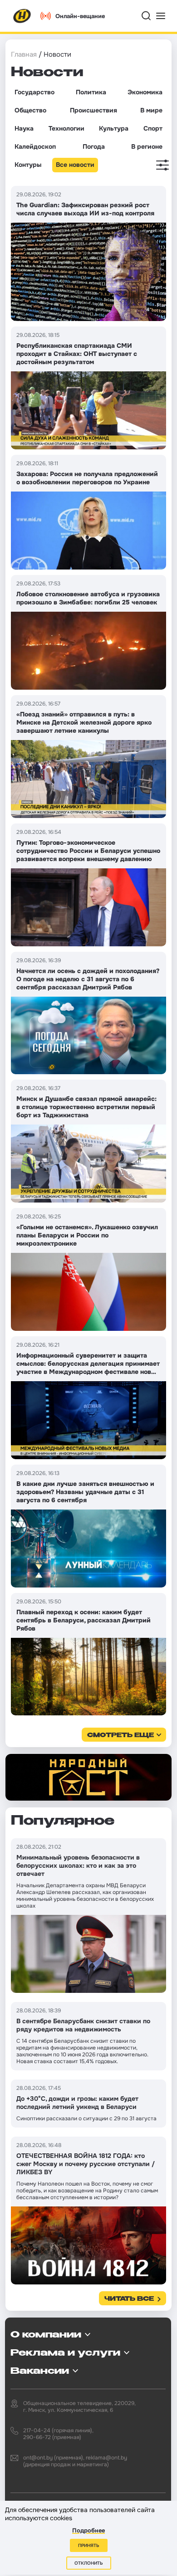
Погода (94, 146)
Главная (24, 54)
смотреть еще (120, 1736)
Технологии (66, 128)
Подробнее (88, 2530)
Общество (30, 110)
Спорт (153, 128)
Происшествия (93, 110)
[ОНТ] (22, 16)
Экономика (145, 92)
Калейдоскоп (35, 146)
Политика (91, 92)
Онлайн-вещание (80, 16)
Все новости (75, 165)
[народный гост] (88, 1777)
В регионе (147, 146)
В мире (151, 110)
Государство (34, 92)
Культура (114, 128)
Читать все (129, 2299)
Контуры (28, 165)
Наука (24, 128)
